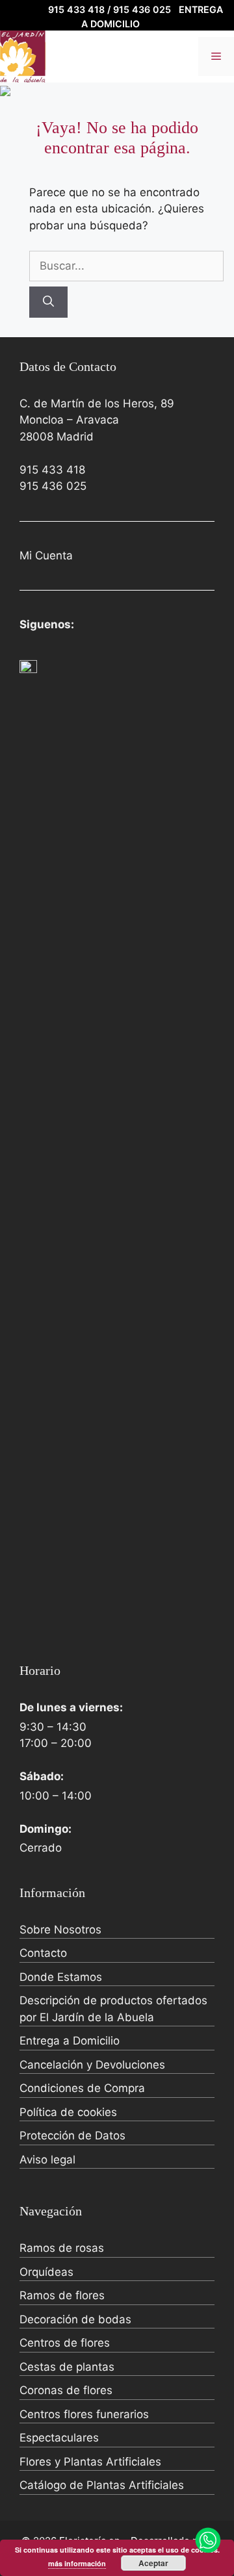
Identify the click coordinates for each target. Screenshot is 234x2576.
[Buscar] (48, 302)
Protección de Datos (72, 2136)
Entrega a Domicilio (70, 2041)
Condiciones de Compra (82, 2088)
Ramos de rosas (62, 2248)
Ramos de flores (62, 2295)
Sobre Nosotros (60, 1930)
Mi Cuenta (46, 555)
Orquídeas (46, 2272)
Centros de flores (65, 2343)
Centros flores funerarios (84, 2414)
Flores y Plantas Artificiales (90, 2462)
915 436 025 (53, 486)
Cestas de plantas (67, 2367)
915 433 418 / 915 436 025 (110, 9)
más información (77, 2563)
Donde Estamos (61, 1977)
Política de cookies (68, 2112)
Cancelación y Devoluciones (92, 2065)
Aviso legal (47, 2160)
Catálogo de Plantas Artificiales (102, 2485)
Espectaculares (59, 2438)
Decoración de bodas (75, 2319)
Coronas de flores (66, 2390)
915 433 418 (52, 470)
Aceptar (153, 2563)
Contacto (43, 1953)
